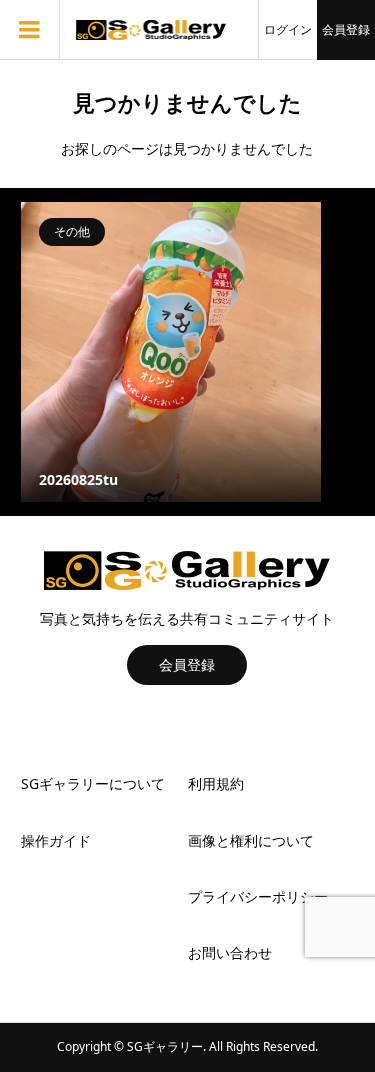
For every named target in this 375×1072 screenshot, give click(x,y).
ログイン (288, 29)
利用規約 (216, 783)
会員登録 (346, 29)
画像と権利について (251, 840)
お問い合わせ (230, 952)
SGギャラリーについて (93, 783)
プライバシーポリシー (258, 896)
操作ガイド (56, 840)
